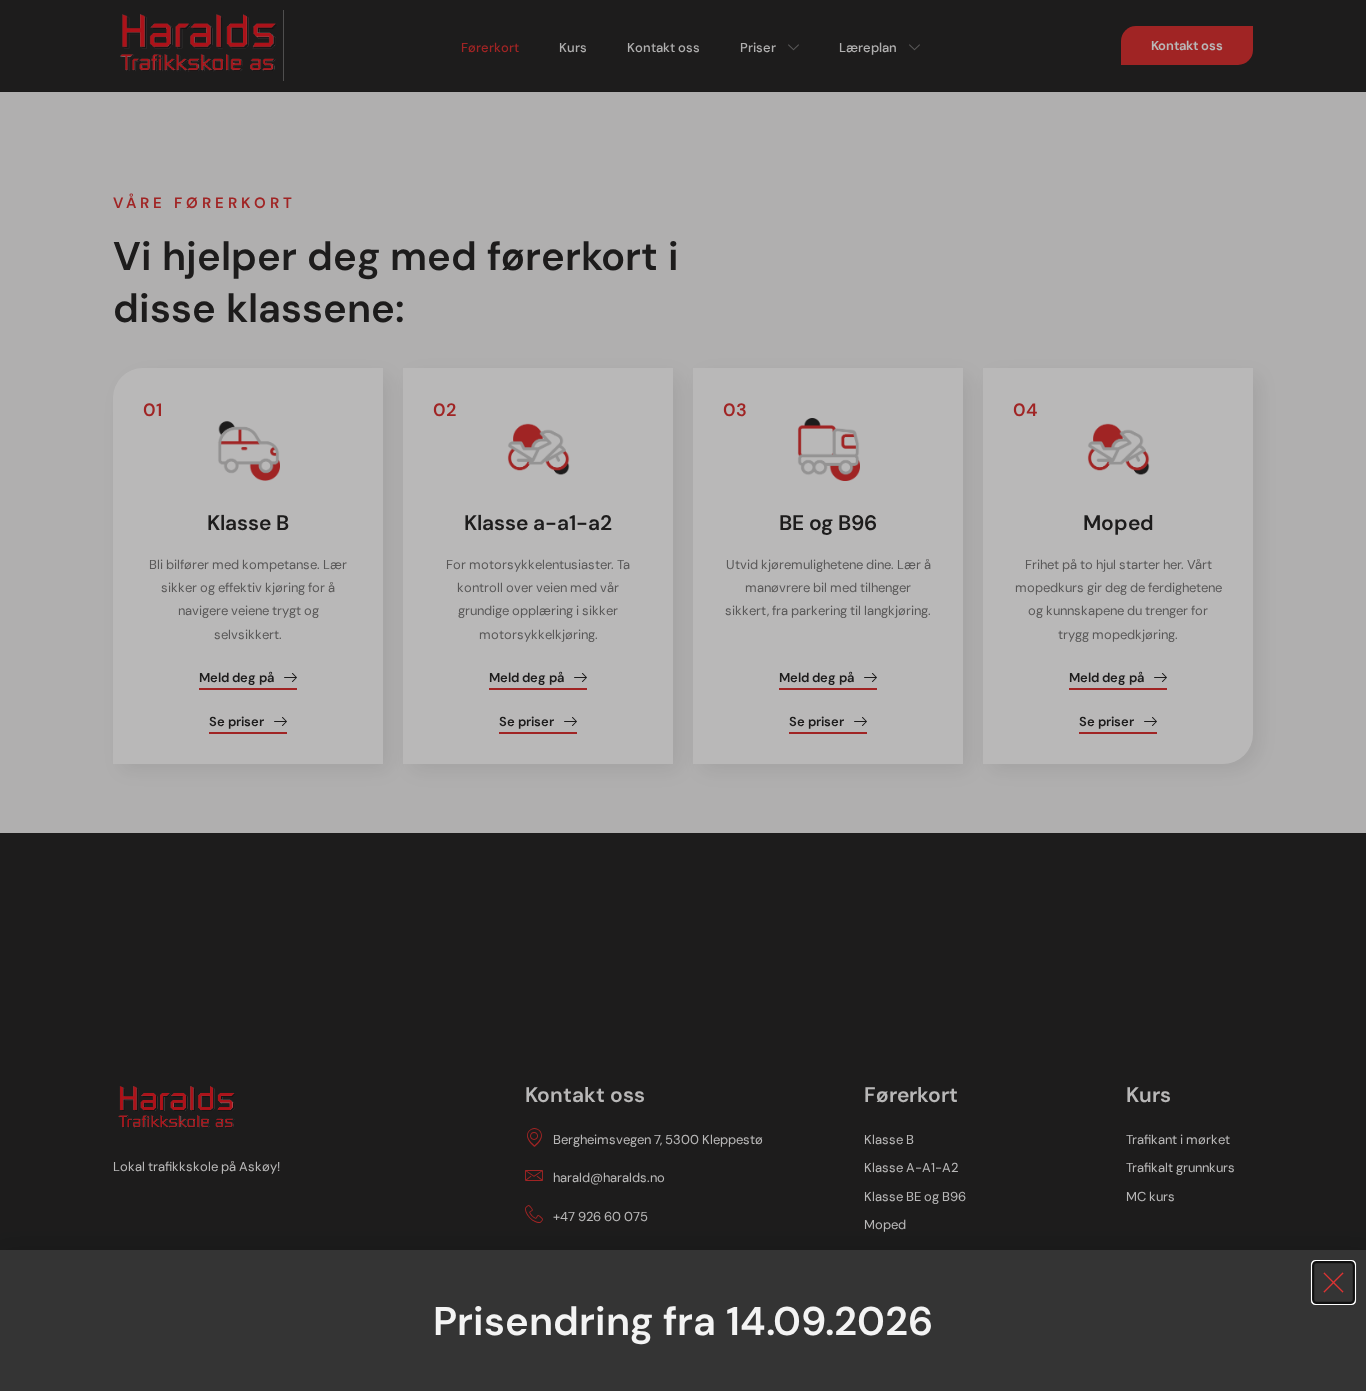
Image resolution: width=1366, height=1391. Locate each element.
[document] (683, 695)
